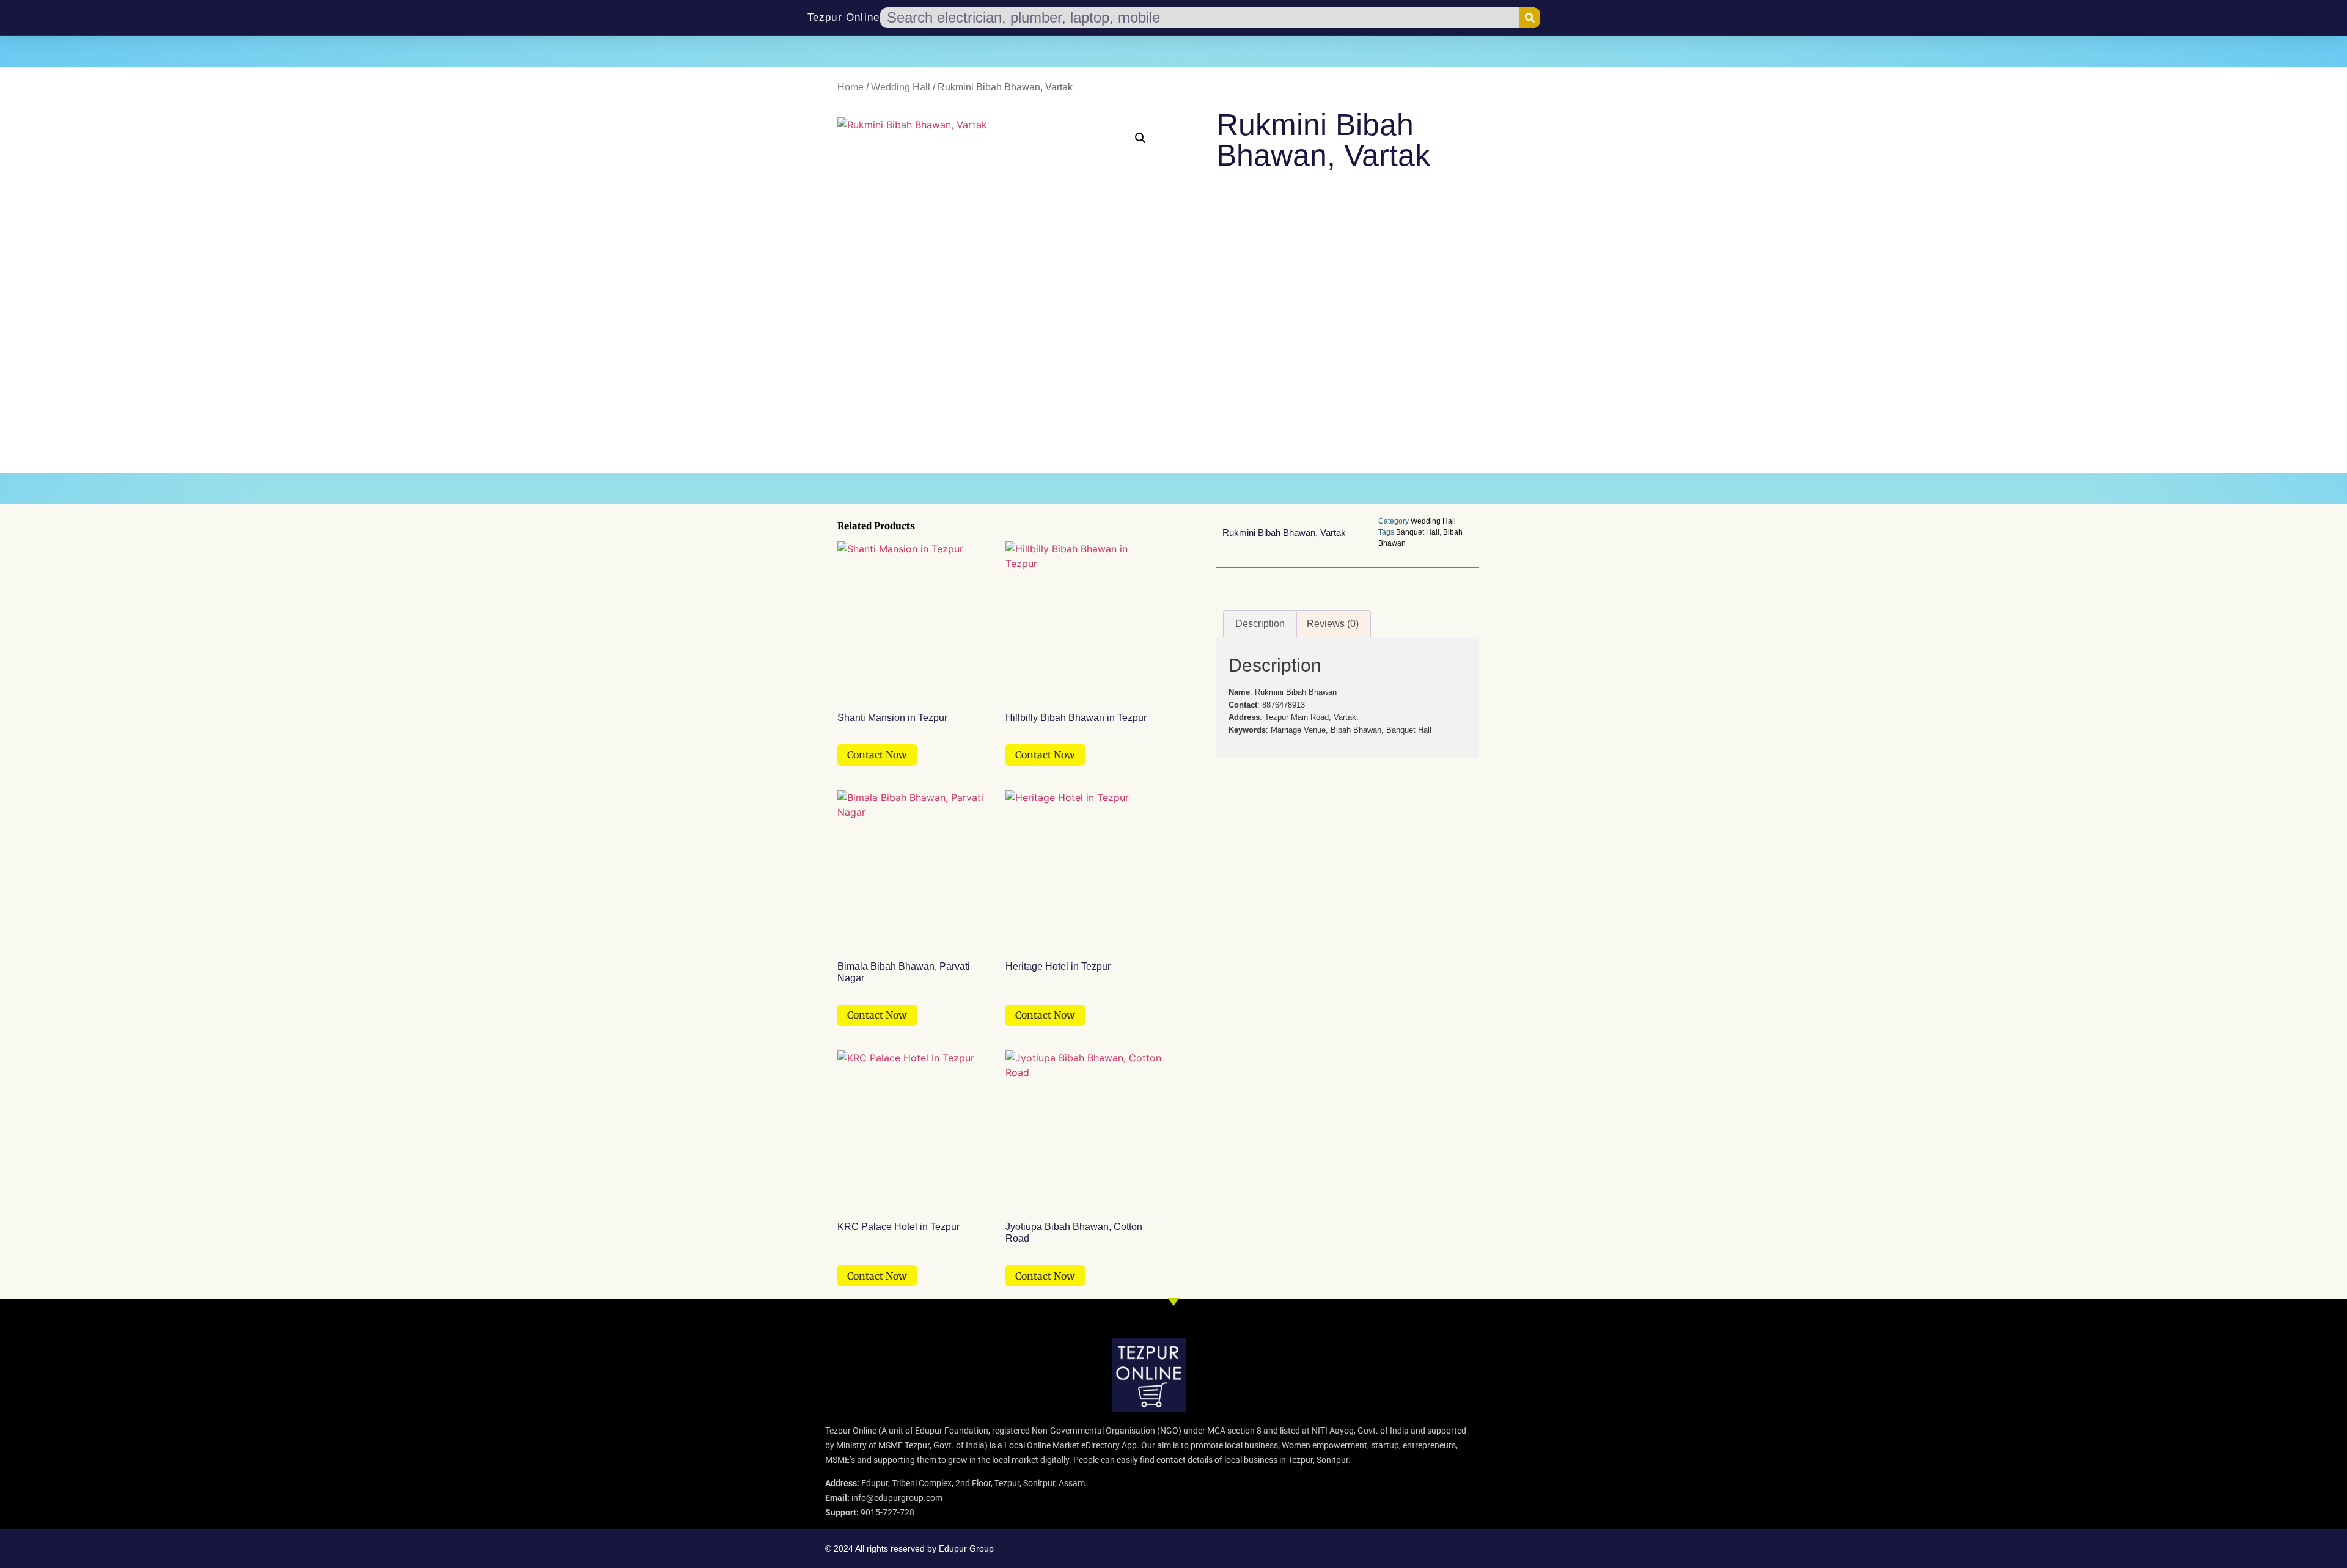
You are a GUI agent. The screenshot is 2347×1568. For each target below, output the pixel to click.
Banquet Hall (1418, 532)
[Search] (1530, 18)
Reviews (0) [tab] (1333, 624)
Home (850, 87)
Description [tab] (1260, 624)
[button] (1140, 138)
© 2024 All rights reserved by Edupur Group (909, 1548)
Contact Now (877, 755)
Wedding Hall (901, 87)
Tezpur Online (844, 17)
